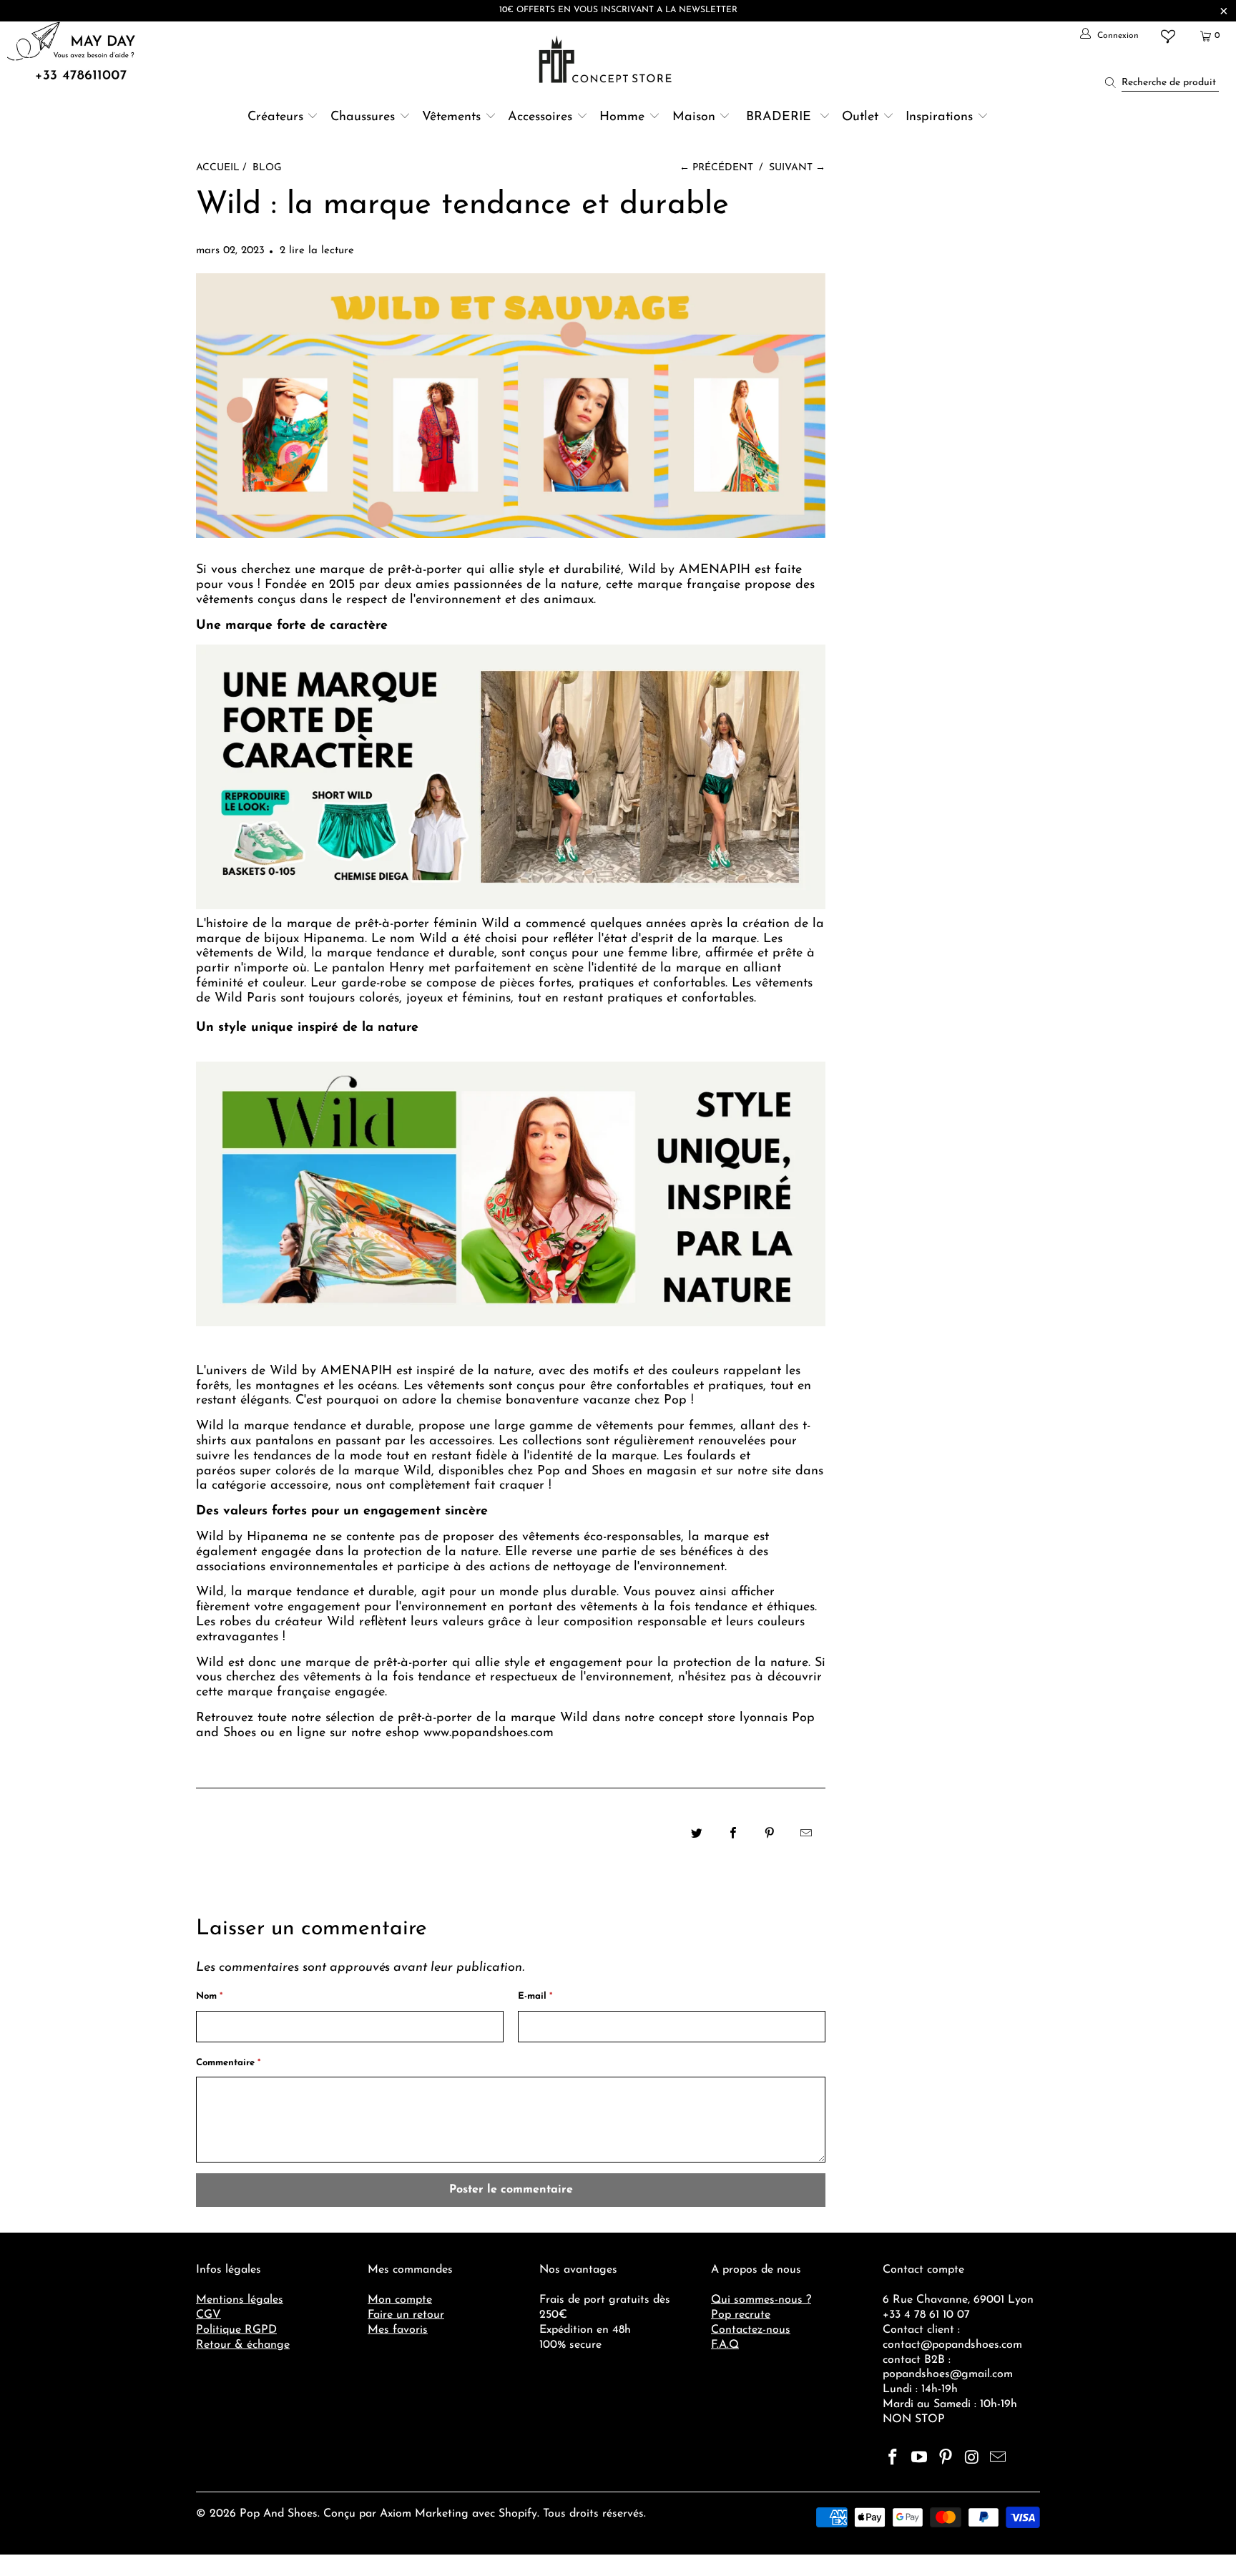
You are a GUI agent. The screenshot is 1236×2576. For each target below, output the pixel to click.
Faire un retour (406, 2315)
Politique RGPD (236, 2330)
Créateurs (275, 117)
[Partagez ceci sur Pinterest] (770, 1835)
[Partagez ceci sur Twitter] (697, 1835)
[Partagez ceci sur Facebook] (734, 1835)
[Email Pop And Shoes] (999, 2459)
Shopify (518, 2514)
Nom (209, 1996)
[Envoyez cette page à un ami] (806, 1835)
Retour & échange (243, 2345)
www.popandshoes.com (489, 1733)
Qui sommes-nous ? (761, 2300)
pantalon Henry (378, 969)
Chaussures (363, 117)
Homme (622, 117)
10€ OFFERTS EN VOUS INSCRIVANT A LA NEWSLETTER (618, 10)
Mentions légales (240, 2300)
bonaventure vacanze (568, 1401)
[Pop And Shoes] (607, 59)
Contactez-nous (751, 2330)
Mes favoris (398, 2330)
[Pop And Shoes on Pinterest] (946, 2459)
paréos (216, 1471)
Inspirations (941, 117)
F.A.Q (725, 2345)
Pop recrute (741, 2315)
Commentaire (228, 2063)
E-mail (535, 1996)
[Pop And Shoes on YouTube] (920, 2459)
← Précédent (716, 168)
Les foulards (699, 1456)
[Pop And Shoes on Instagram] (972, 2459)
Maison (694, 117)
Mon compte (400, 2300)
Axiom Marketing (424, 2514)
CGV (209, 2315)
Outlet (860, 117)
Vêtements (451, 117)
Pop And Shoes (279, 2514)
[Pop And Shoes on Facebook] (893, 2459)
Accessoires (540, 117)
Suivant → (797, 168)
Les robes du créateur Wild (275, 1622)
